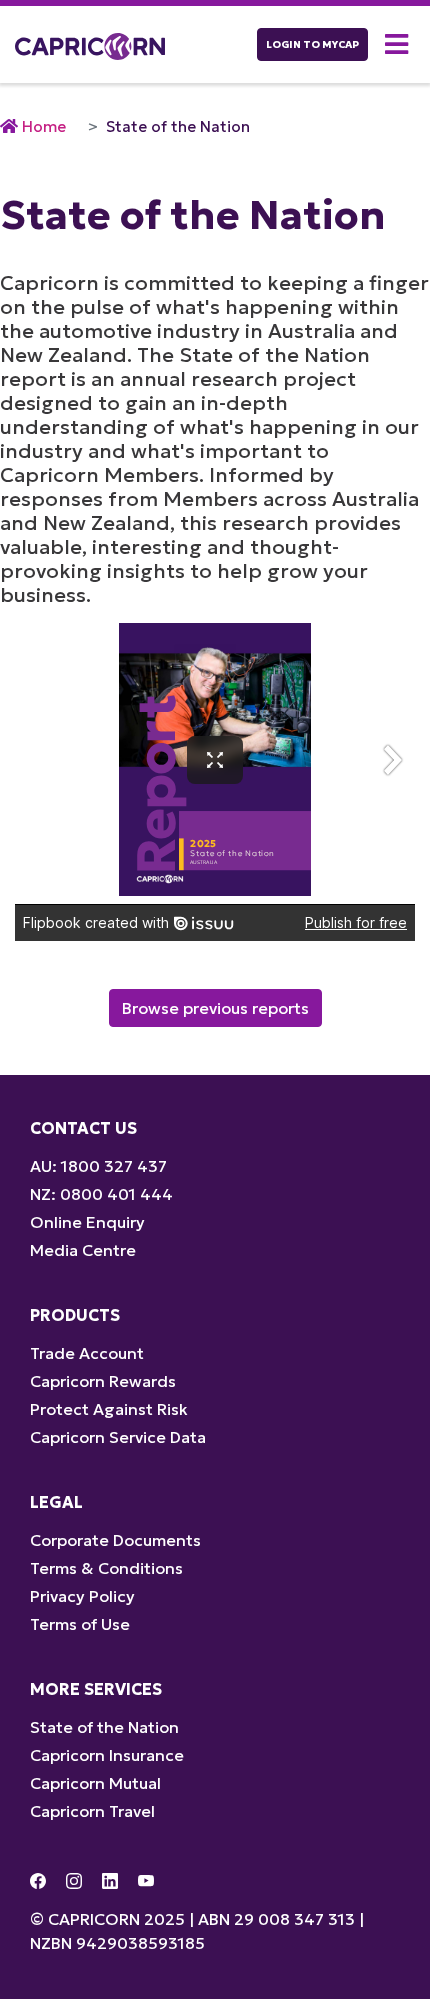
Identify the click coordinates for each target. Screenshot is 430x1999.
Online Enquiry (87, 1222)
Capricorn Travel (92, 1811)
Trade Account (87, 1353)
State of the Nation (178, 126)
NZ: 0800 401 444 (101, 1194)
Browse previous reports (215, 1008)
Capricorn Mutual (95, 1783)
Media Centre (83, 1250)
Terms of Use (80, 1624)
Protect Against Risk (109, 1409)
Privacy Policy (82, 1596)
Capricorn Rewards (103, 1381)
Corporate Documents (115, 1540)
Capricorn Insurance (107, 1755)
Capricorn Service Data (118, 1437)
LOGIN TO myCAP (312, 44)
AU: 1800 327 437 (98, 1166)
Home (44, 126)
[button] (400, 44)
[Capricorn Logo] (90, 44)
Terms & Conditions (106, 1568)
